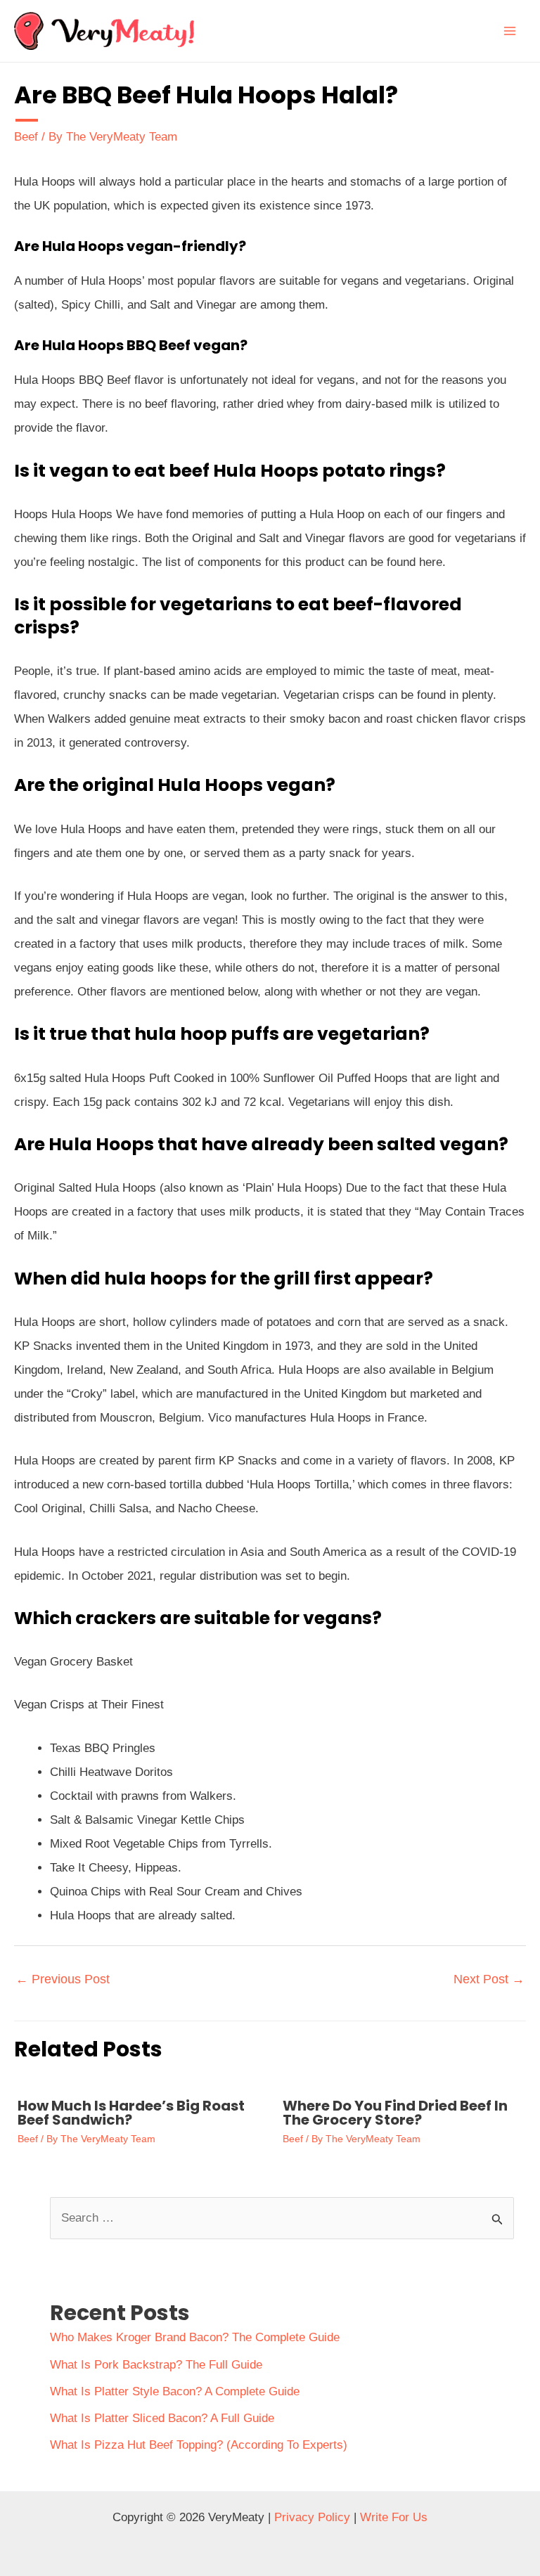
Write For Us (394, 2517)
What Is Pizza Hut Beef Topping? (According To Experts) (199, 2445)
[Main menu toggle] (510, 31)
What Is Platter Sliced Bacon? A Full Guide (162, 2418)
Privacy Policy (312, 2517)
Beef (26, 137)
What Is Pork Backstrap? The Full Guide (156, 2365)
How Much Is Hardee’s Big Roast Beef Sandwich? (131, 2113)
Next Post (489, 1979)
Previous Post (63, 1979)
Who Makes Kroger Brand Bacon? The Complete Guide (195, 2337)
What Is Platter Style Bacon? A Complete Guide (175, 2391)
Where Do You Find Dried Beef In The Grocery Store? (395, 2113)
